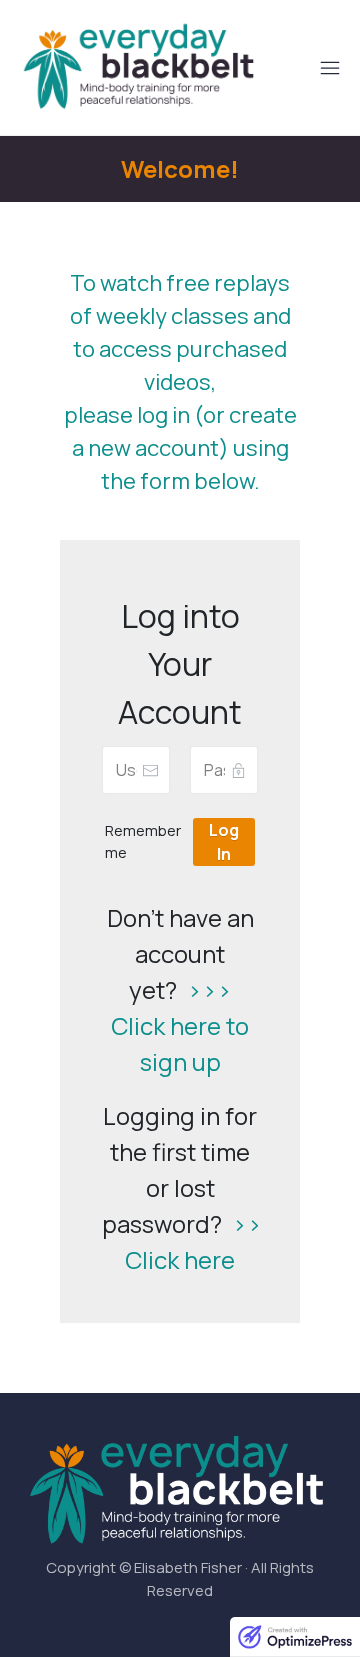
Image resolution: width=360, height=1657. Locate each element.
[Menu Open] (307, 68)
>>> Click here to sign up (180, 1025)
